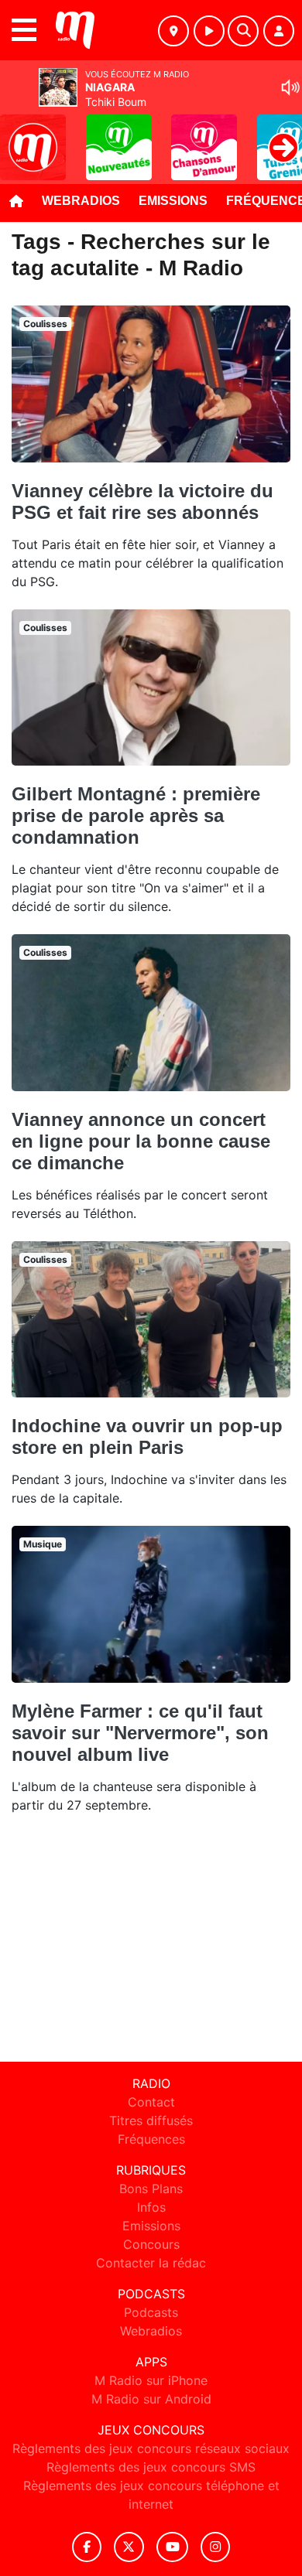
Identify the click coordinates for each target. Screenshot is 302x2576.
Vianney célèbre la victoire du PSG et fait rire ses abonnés (142, 502)
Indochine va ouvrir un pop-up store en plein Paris (147, 1436)
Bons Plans (151, 2189)
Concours (151, 2244)
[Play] (20, 136)
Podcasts (151, 2312)
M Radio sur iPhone (151, 2380)
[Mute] (290, 87)
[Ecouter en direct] (209, 31)
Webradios (81, 201)
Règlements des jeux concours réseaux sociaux (151, 2448)
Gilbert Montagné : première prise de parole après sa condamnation (136, 815)
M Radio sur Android (151, 2399)
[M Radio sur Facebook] (87, 2547)
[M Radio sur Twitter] (129, 2547)
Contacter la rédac (151, 2263)
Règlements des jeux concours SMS (151, 2467)
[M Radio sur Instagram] (215, 2547)
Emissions (173, 201)
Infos (151, 2207)
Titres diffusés (151, 2121)
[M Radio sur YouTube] (172, 2547)
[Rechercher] (243, 31)
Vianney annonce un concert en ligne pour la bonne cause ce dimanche (141, 1141)
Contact (151, 2102)
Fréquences (151, 2139)
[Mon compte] (279, 31)
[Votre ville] (173, 31)
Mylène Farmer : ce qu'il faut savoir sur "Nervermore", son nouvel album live (140, 1733)
